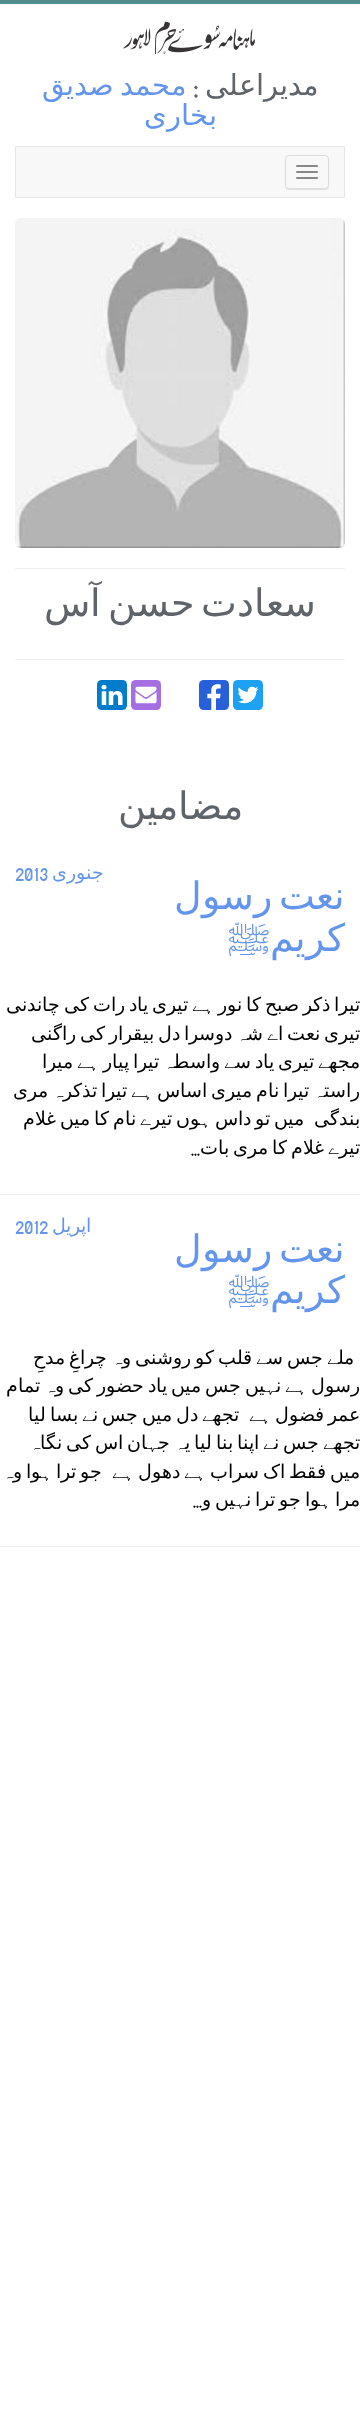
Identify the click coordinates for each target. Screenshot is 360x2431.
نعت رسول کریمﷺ (259, 923)
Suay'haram (180, 37)
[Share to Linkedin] (112, 695)
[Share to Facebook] (214, 695)
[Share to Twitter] (248, 695)
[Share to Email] (146, 695)
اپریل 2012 (53, 1228)
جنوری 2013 (59, 875)
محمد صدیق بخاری (129, 104)
